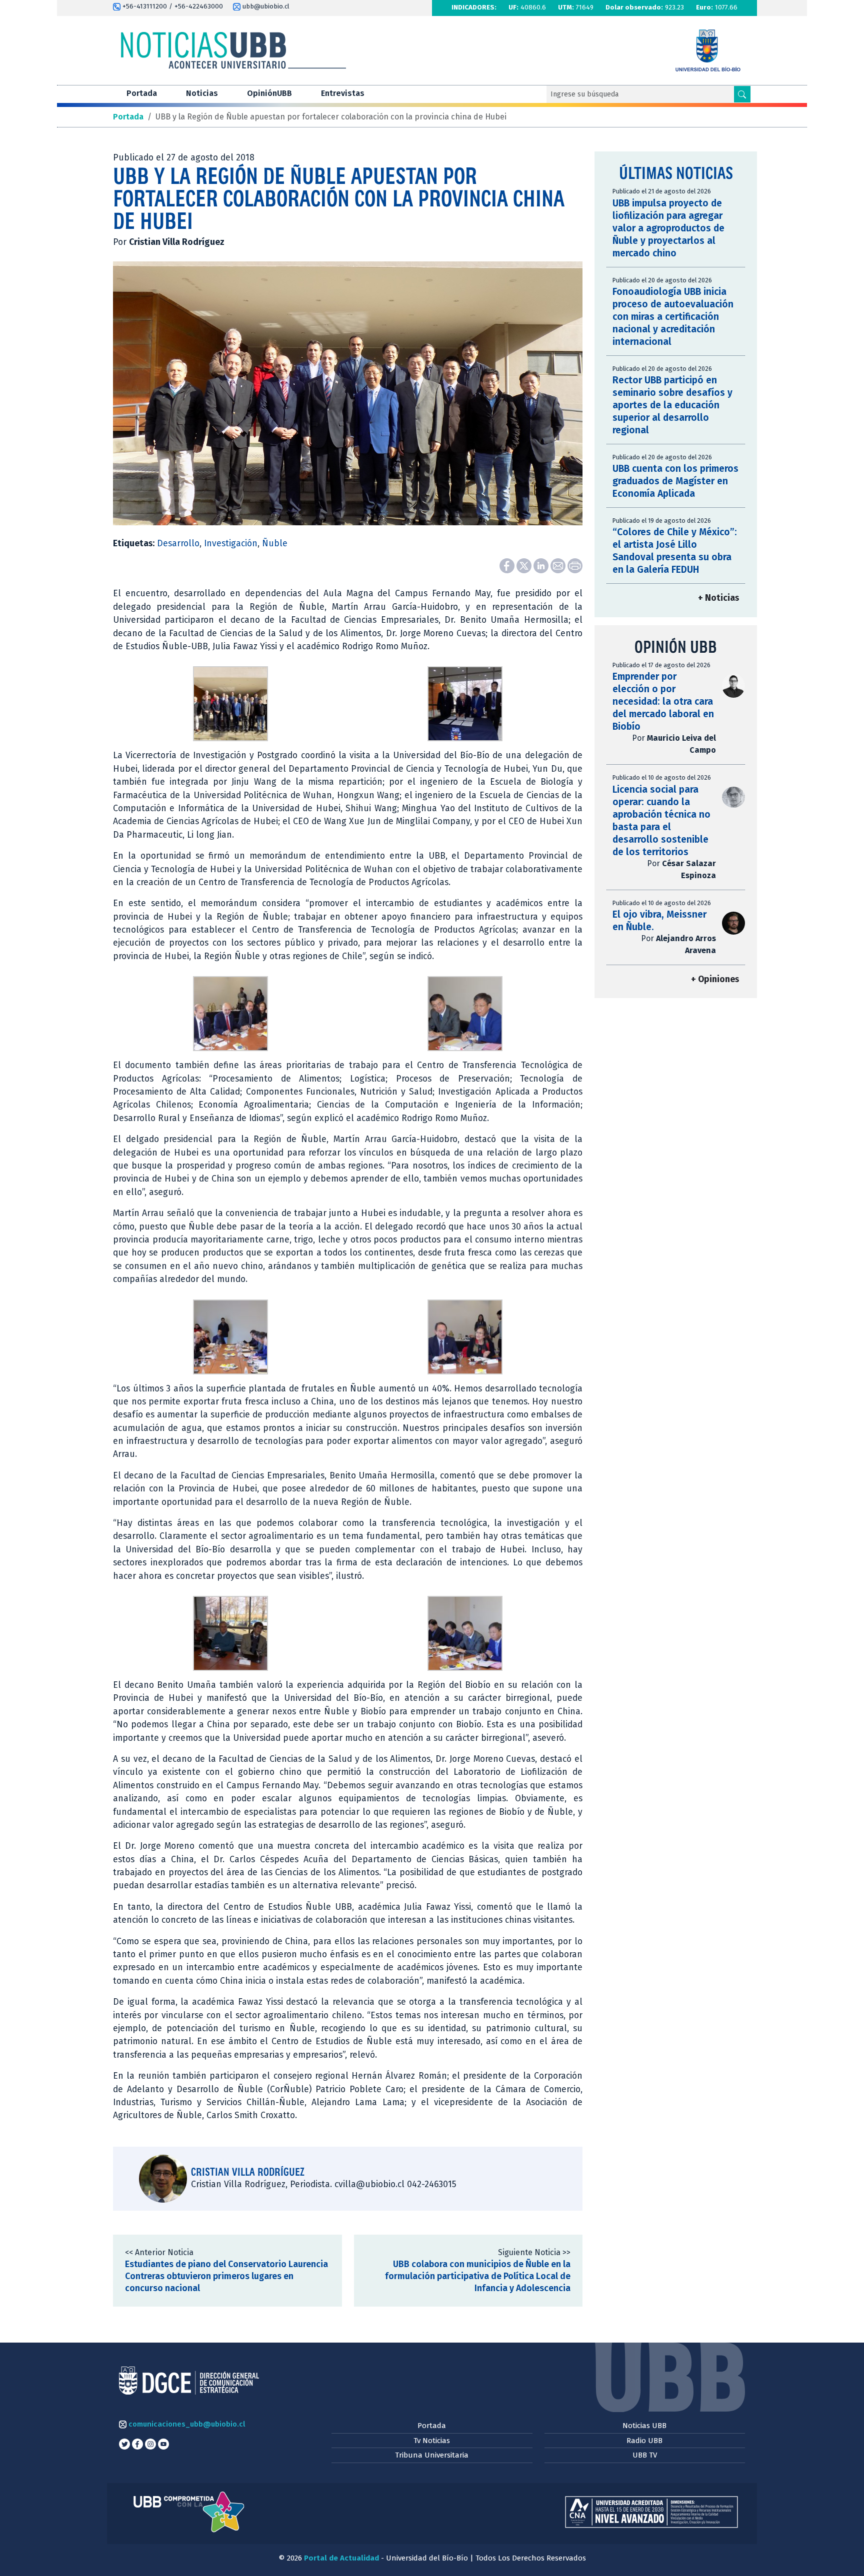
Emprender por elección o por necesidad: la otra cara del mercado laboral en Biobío (663, 701)
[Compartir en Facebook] (508, 566)
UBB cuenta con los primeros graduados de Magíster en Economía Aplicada (675, 481)
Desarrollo (178, 544)
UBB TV (645, 2455)
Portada (142, 93)
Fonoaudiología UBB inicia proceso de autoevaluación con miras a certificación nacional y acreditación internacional (673, 317)
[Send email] (559, 566)
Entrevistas (343, 93)
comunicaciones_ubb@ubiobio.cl (186, 2424)
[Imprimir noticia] (575, 566)
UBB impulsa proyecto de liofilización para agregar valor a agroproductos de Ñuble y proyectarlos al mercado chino (668, 228)
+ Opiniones (715, 979)
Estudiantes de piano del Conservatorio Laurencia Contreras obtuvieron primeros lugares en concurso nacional (226, 2276)
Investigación (231, 544)
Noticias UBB (644, 2426)
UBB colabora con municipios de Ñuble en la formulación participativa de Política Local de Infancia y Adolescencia (478, 2276)
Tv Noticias (432, 2441)
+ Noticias (718, 598)
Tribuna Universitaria (432, 2455)
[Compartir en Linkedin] (542, 566)
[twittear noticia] (525, 566)
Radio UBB (644, 2441)
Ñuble (275, 544)
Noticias (202, 93)
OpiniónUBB (269, 93)
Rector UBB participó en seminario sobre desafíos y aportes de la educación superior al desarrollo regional (672, 405)
